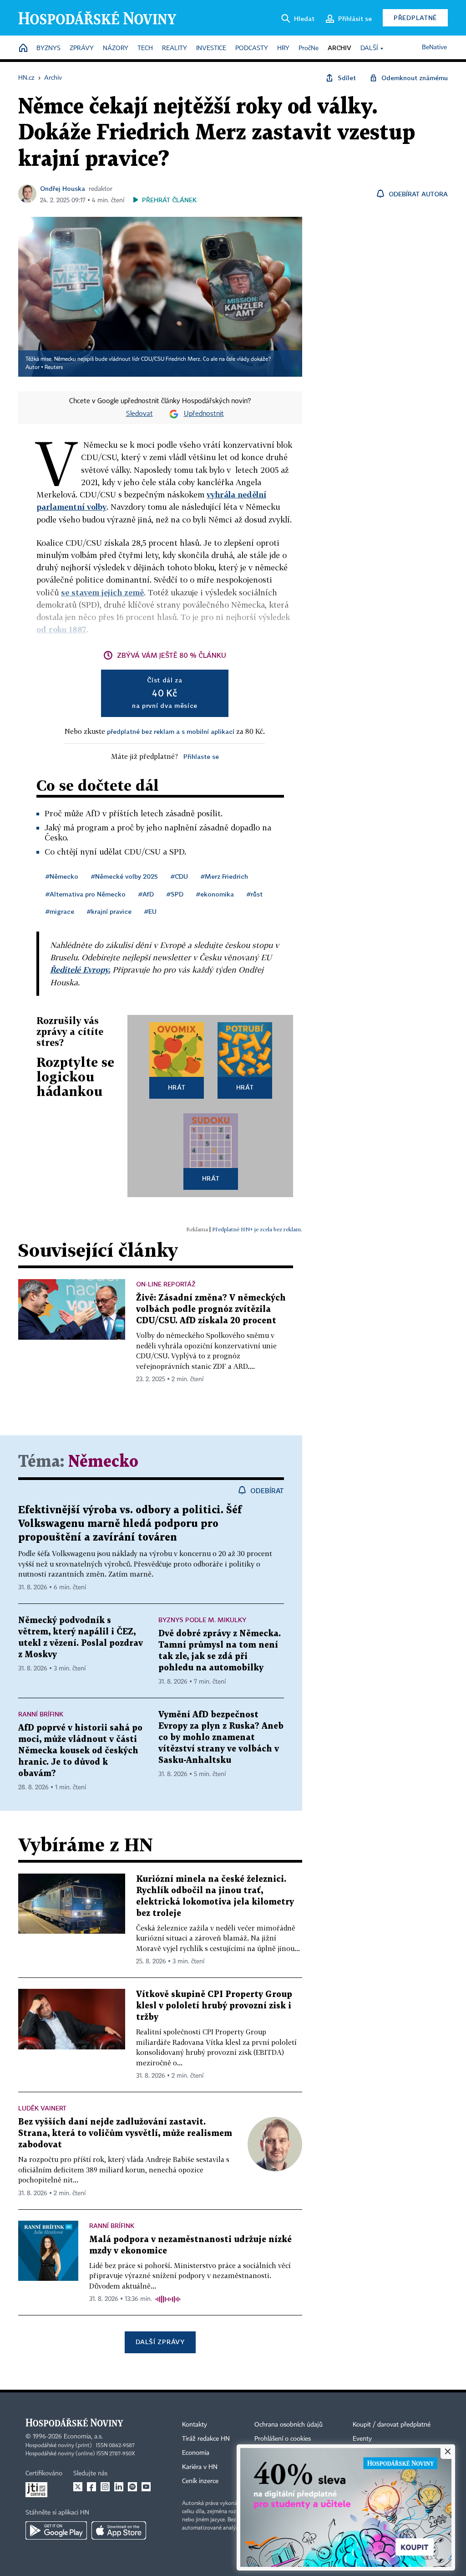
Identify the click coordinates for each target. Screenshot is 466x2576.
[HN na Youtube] (146, 2487)
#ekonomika (215, 894)
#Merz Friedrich (224, 876)
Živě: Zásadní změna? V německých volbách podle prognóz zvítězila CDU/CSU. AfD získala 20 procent (211, 1309)
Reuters (54, 368)
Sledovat (139, 414)
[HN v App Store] (119, 2530)
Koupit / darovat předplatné (392, 2425)
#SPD (175, 894)
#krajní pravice (109, 911)
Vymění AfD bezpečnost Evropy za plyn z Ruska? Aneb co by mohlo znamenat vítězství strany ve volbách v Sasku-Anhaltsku (221, 1738)
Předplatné (415, 18)
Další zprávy (160, 2342)
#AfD (146, 894)
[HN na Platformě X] (78, 2487)
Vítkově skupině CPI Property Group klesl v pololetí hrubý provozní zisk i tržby (214, 2006)
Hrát (177, 1087)
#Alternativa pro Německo (86, 894)
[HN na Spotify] (132, 2487)
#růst (255, 894)
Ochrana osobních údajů (289, 2425)
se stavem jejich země (102, 592)
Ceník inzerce (200, 2481)
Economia (196, 2453)
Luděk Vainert (42, 2108)
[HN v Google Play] (56, 2530)
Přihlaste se (201, 756)
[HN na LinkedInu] (119, 2487)
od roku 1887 (61, 629)
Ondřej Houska (63, 188)
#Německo (62, 876)
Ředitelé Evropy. (80, 970)
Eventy (362, 2439)
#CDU (179, 876)
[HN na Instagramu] (105, 2487)
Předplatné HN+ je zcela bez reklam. (257, 1229)
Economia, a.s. (83, 2437)
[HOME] (23, 49)
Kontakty (195, 2425)
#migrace (60, 911)
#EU (150, 911)
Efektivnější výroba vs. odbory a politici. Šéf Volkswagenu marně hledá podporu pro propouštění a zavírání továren (130, 1524)
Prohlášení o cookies (283, 2439)
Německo (103, 1462)
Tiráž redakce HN (206, 2439)
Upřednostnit (204, 414)
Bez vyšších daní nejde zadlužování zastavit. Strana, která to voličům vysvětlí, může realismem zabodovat (125, 2133)
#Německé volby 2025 (124, 876)
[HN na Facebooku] (91, 2487)
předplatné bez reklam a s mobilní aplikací (171, 731)
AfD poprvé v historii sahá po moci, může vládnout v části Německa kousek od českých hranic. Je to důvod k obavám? (80, 1751)
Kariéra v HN (200, 2467)
